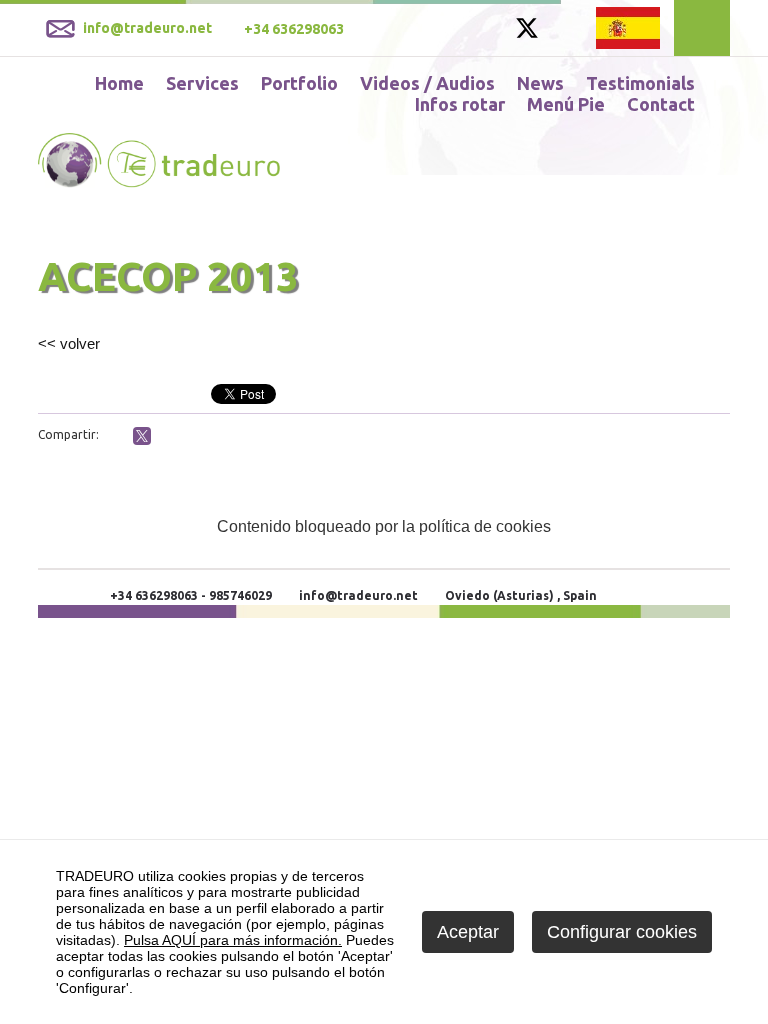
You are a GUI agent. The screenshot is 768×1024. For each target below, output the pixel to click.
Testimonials (640, 83)
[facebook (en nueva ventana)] (117, 437)
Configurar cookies (622, 932)
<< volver (69, 343)
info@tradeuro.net (358, 595)
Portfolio (299, 83)
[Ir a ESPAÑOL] (628, 27)
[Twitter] (527, 34)
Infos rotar (460, 104)
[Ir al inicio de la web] (159, 182)
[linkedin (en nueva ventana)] (167, 437)
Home (119, 83)
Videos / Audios (427, 83)
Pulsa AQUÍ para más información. (233, 940)
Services (202, 83)
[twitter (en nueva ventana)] (142, 436)
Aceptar (468, 932)
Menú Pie (566, 104)
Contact (661, 104)
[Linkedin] (564, 30)
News (540, 83)
